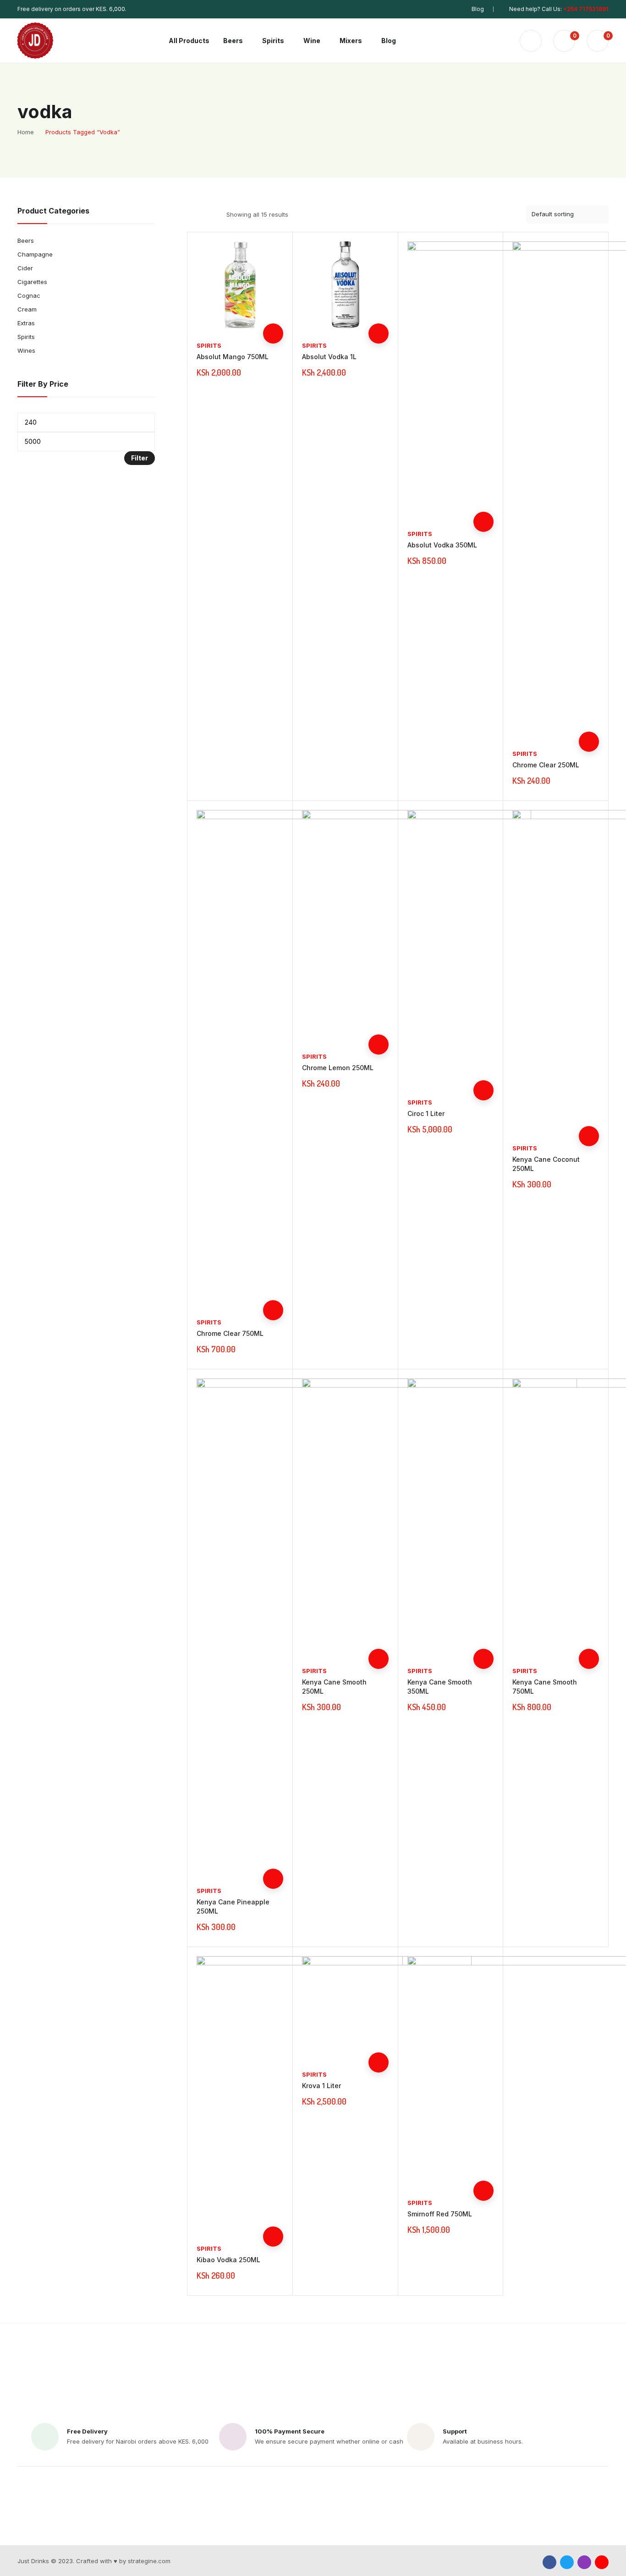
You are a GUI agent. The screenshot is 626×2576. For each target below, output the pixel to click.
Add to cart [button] (273, 334)
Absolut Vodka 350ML (442, 545)
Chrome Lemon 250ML (338, 1068)
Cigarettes (32, 282)
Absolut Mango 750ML (233, 357)
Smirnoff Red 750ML (440, 2214)
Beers (26, 241)
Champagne (35, 254)
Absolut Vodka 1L (329, 357)
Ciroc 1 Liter (426, 1113)
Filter (140, 458)
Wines (26, 350)
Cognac (29, 295)
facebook (549, 2562)
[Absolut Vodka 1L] (345, 285)
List (209, 214)
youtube (602, 2562)
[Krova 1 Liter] (352, 2007)
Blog (478, 9)
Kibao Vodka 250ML (228, 2260)
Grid (193, 214)
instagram (584, 2562)
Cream (27, 309)
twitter (567, 2562)
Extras (26, 323)
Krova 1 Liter (321, 2086)
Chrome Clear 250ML (546, 765)
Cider (25, 268)
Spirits (209, 345)
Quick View (273, 313)
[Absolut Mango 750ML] (240, 285)
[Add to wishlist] (273, 293)
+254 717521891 (586, 9)
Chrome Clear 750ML (230, 1333)
